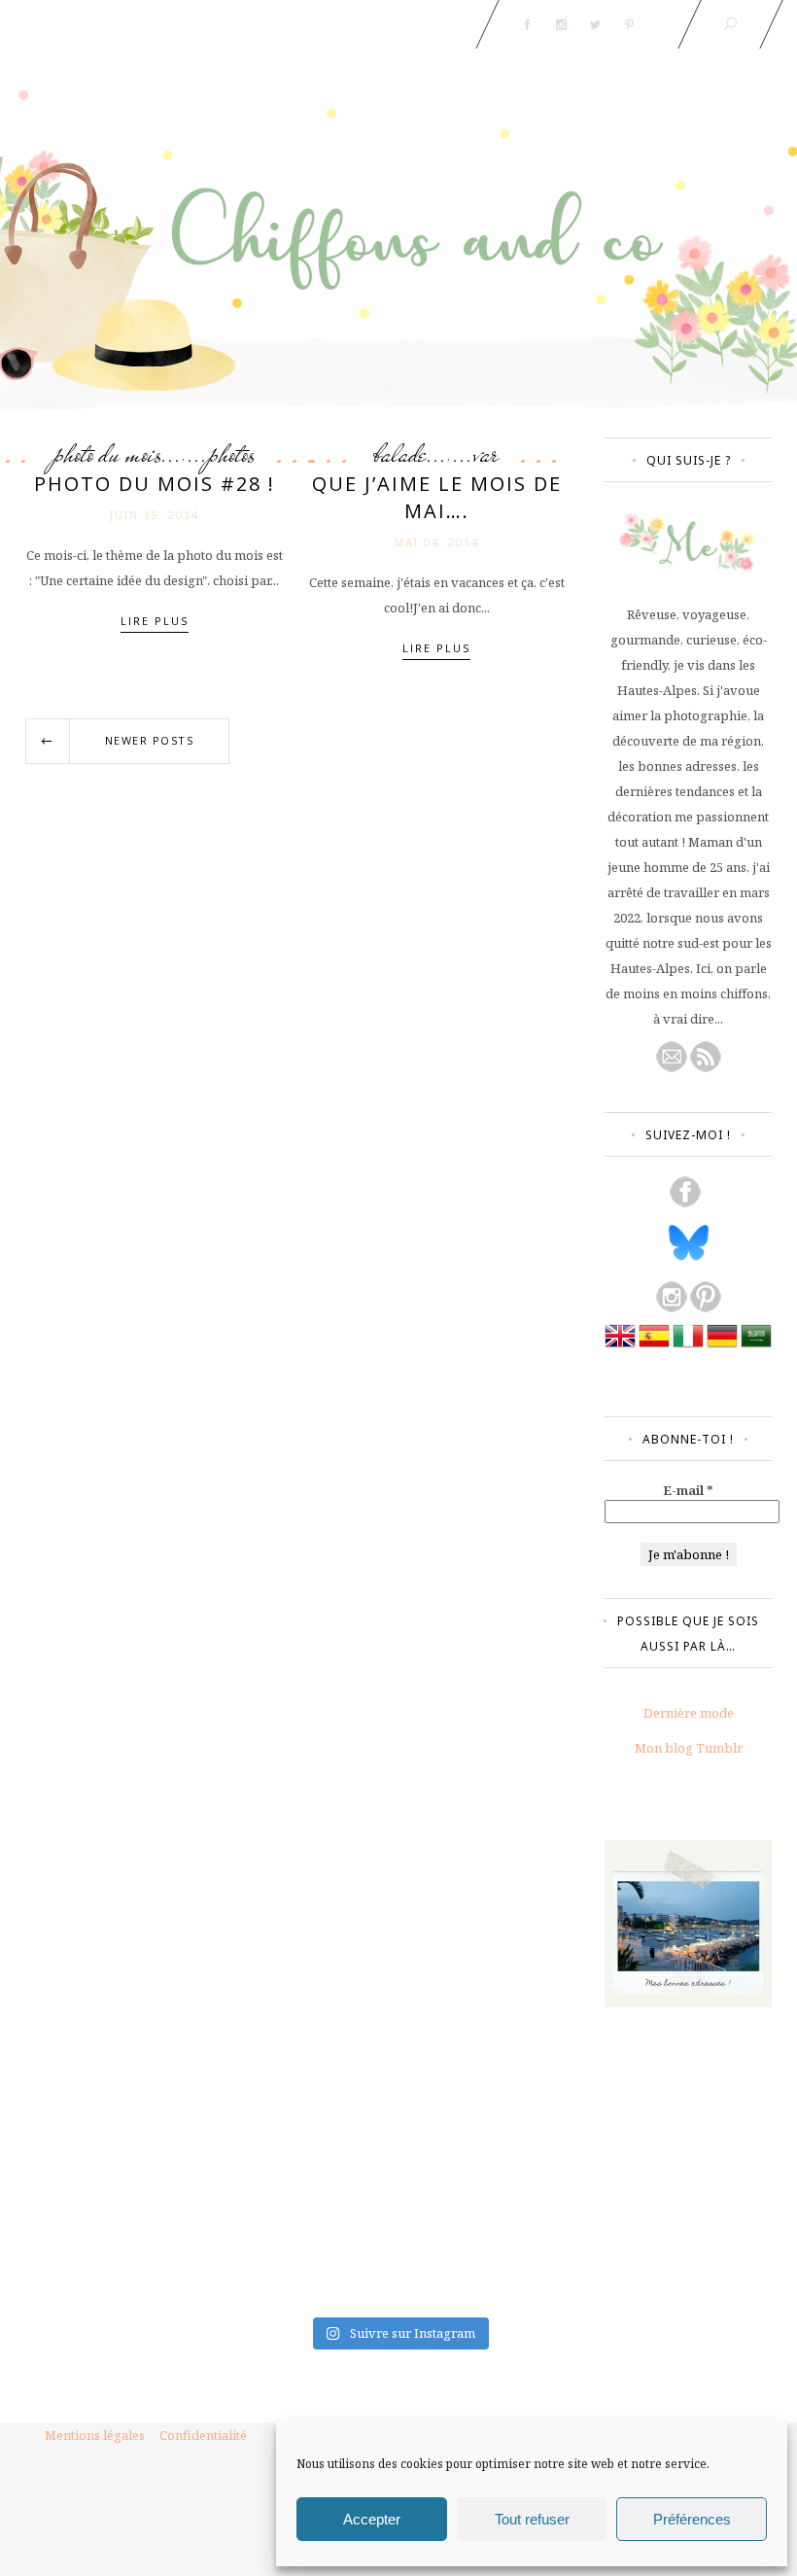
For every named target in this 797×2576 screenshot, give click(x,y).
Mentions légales (95, 2435)
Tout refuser (532, 2519)
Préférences (692, 2519)
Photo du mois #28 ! (155, 484)
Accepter (372, 2519)
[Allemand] (722, 1346)
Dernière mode (689, 1713)
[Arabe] (756, 1346)
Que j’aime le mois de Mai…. (437, 497)
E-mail (688, 1490)
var (486, 454)
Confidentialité (203, 2435)
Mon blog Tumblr (689, 1748)
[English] (620, 1346)
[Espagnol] (654, 1346)
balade (400, 454)
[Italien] (688, 1346)
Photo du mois (107, 454)
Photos (231, 454)
